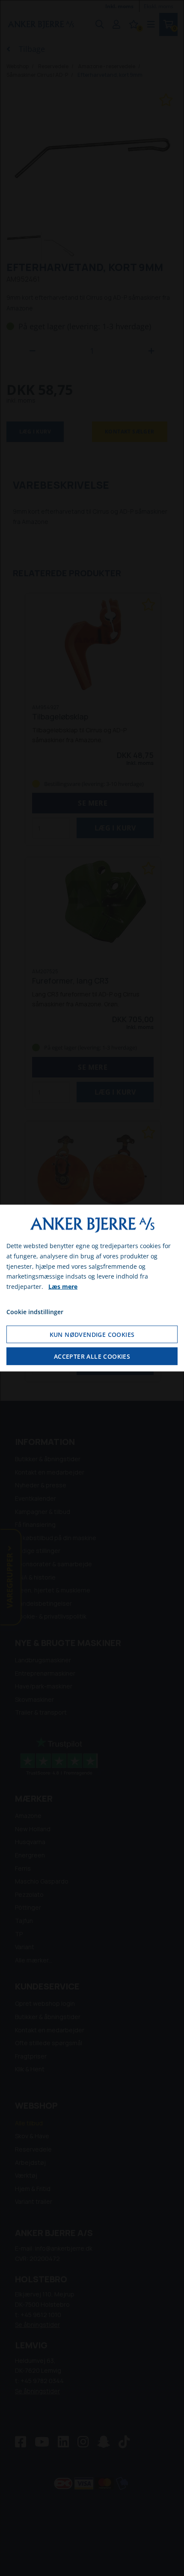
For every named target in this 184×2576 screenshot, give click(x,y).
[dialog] (92, 1288)
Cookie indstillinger (35, 1312)
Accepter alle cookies (92, 1356)
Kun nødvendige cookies (92, 1334)
